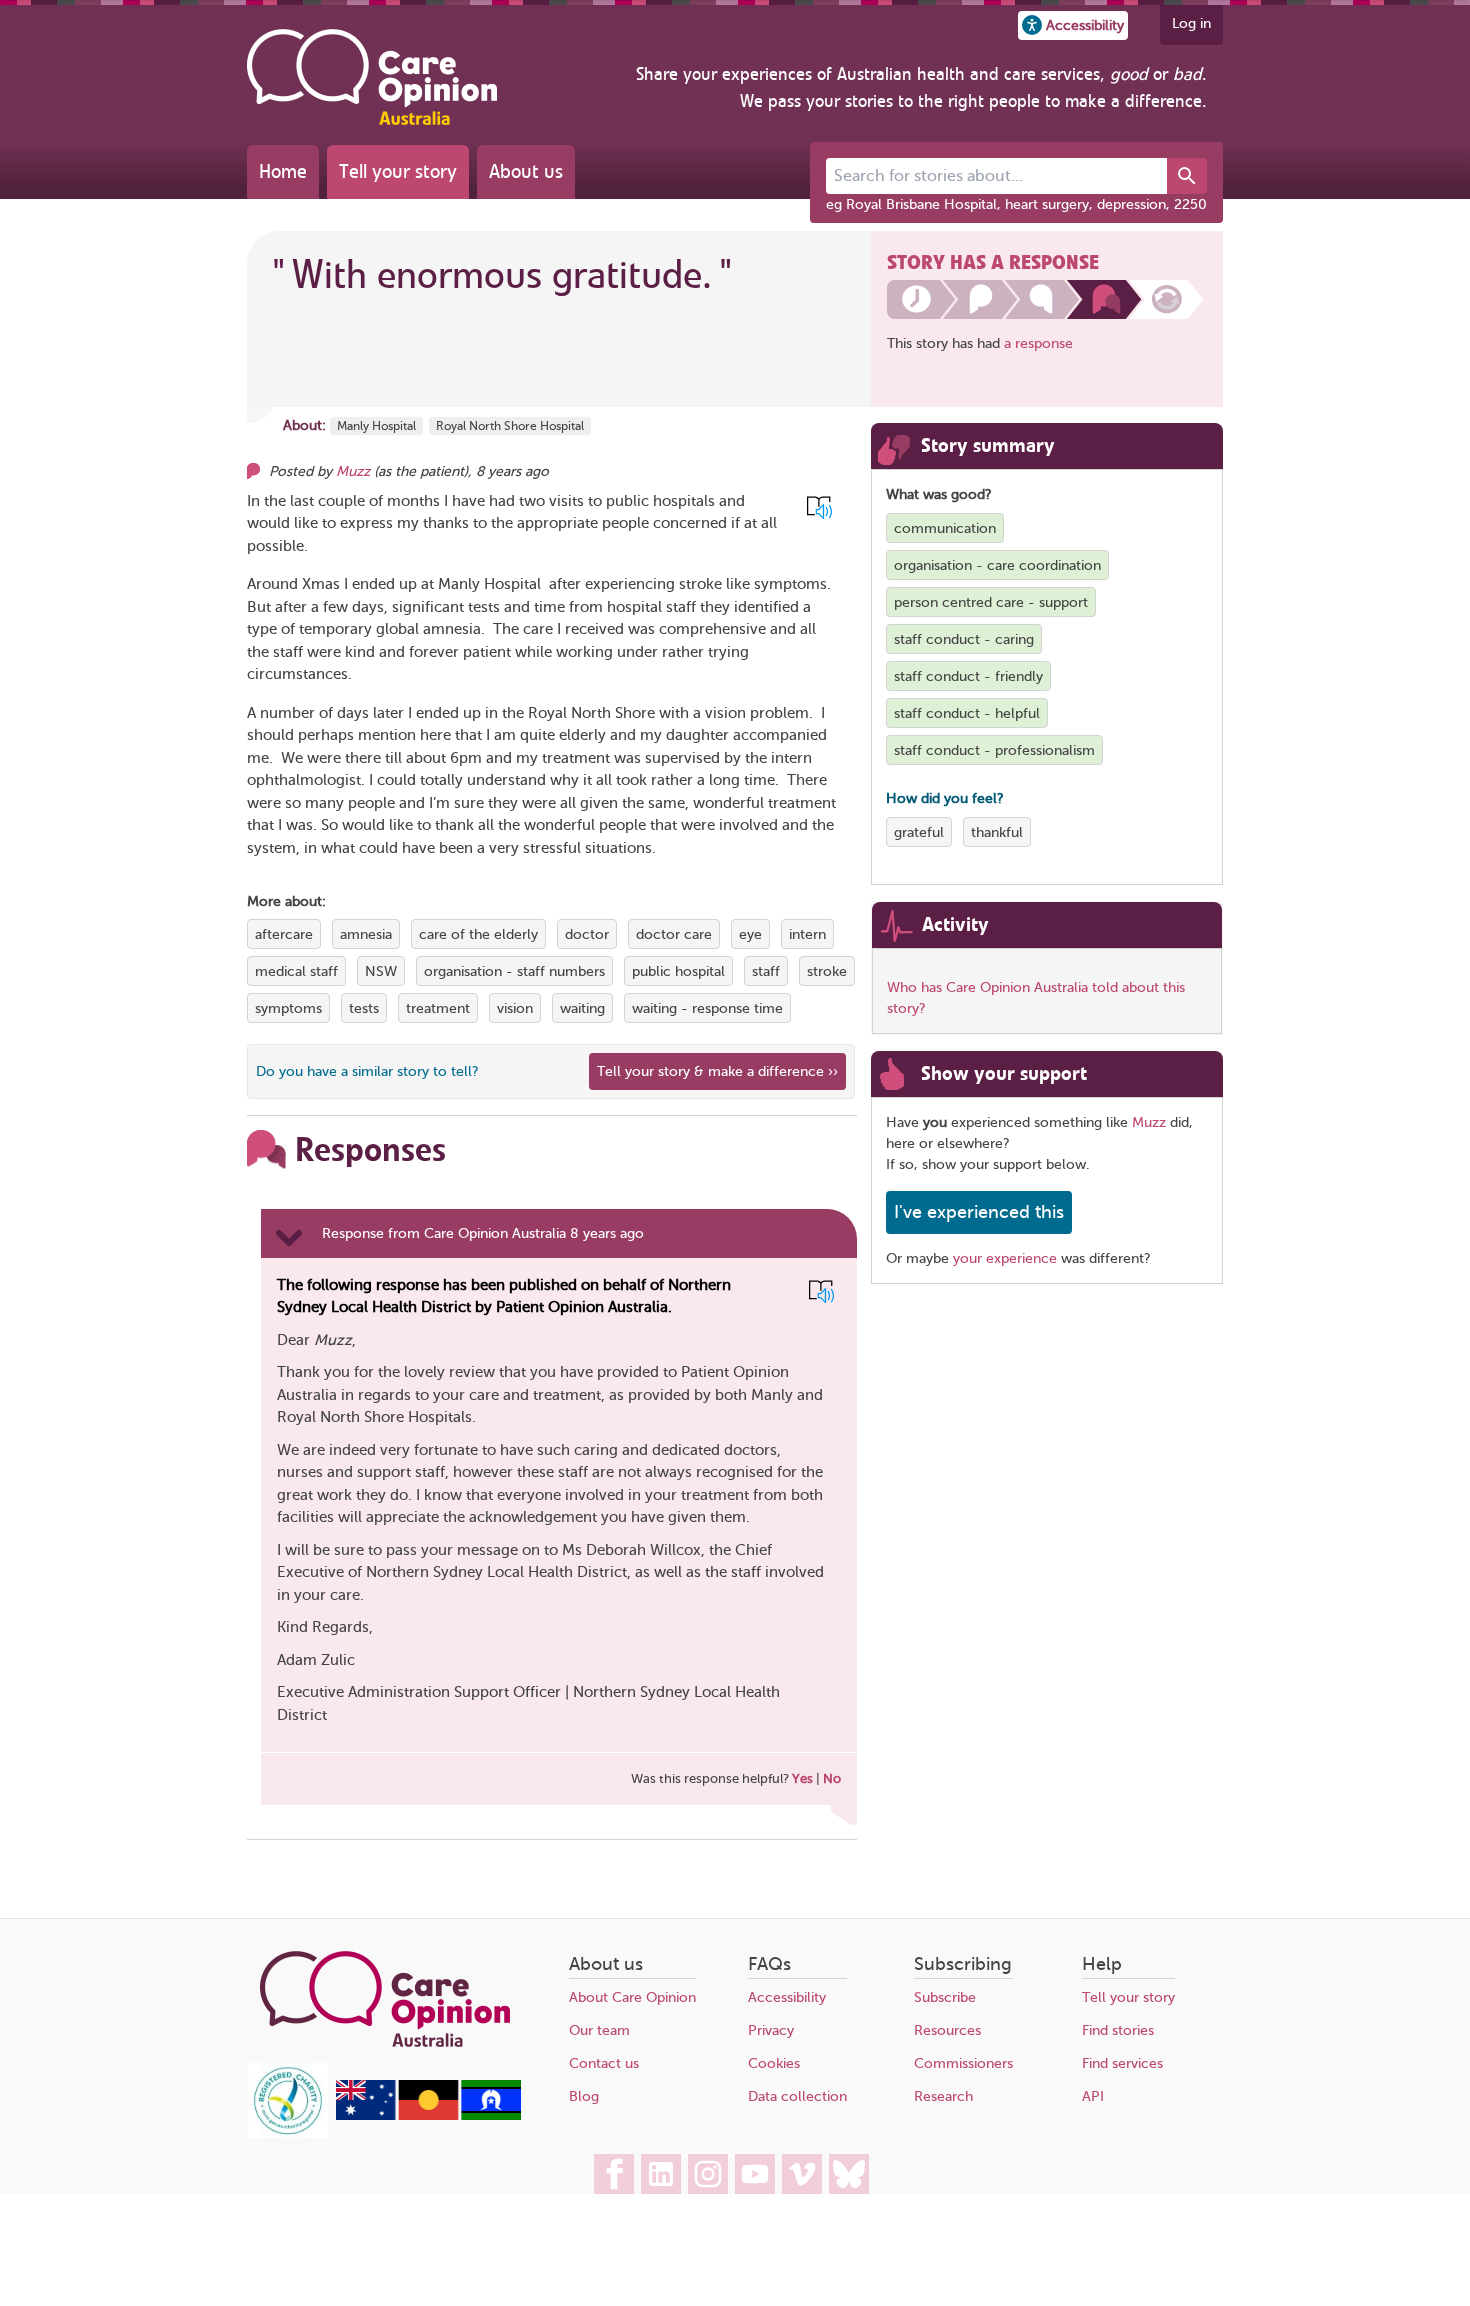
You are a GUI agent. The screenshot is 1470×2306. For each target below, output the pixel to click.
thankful (997, 832)
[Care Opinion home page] (372, 77)
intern (807, 934)
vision (515, 1008)
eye (750, 934)
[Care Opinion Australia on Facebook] (614, 2174)
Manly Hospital (376, 426)
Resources (947, 2030)
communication (945, 528)
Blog (584, 2096)
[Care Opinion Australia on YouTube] (755, 2174)
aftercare (284, 934)
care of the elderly (478, 934)
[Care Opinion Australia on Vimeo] (802, 2174)
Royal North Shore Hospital (510, 426)
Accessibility (787, 1997)
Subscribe (945, 1997)
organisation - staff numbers (514, 971)
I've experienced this (979, 1212)
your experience (1005, 1258)
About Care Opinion (632, 1997)
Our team (599, 2030)
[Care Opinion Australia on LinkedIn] (661, 2174)
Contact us (604, 2063)
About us (526, 171)
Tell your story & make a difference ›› (717, 1071)
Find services (1122, 2063)
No (832, 1778)
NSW (381, 971)
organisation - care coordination (997, 565)
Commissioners (963, 2063)
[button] (1073, 25)
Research (943, 2096)
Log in (1191, 23)
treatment (438, 1008)
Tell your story (398, 171)
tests (364, 1008)
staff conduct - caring (964, 639)
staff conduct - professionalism (994, 750)
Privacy (771, 2030)
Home (283, 171)
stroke (827, 971)
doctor (587, 934)
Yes (802, 1778)
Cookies (774, 2063)
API (1093, 2096)
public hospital (678, 971)
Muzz (353, 471)
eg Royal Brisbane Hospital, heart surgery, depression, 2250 (1016, 204)
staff (766, 971)
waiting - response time (707, 1008)
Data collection (797, 2096)
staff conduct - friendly (968, 676)
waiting (582, 1008)
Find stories (1118, 2030)
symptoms (288, 1008)
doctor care (674, 934)
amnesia (366, 934)
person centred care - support (991, 602)
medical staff (296, 971)
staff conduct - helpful (967, 713)
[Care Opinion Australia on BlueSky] (849, 2174)
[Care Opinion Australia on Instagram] (708, 2174)
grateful (919, 832)
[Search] (1187, 176)
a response (1038, 343)
